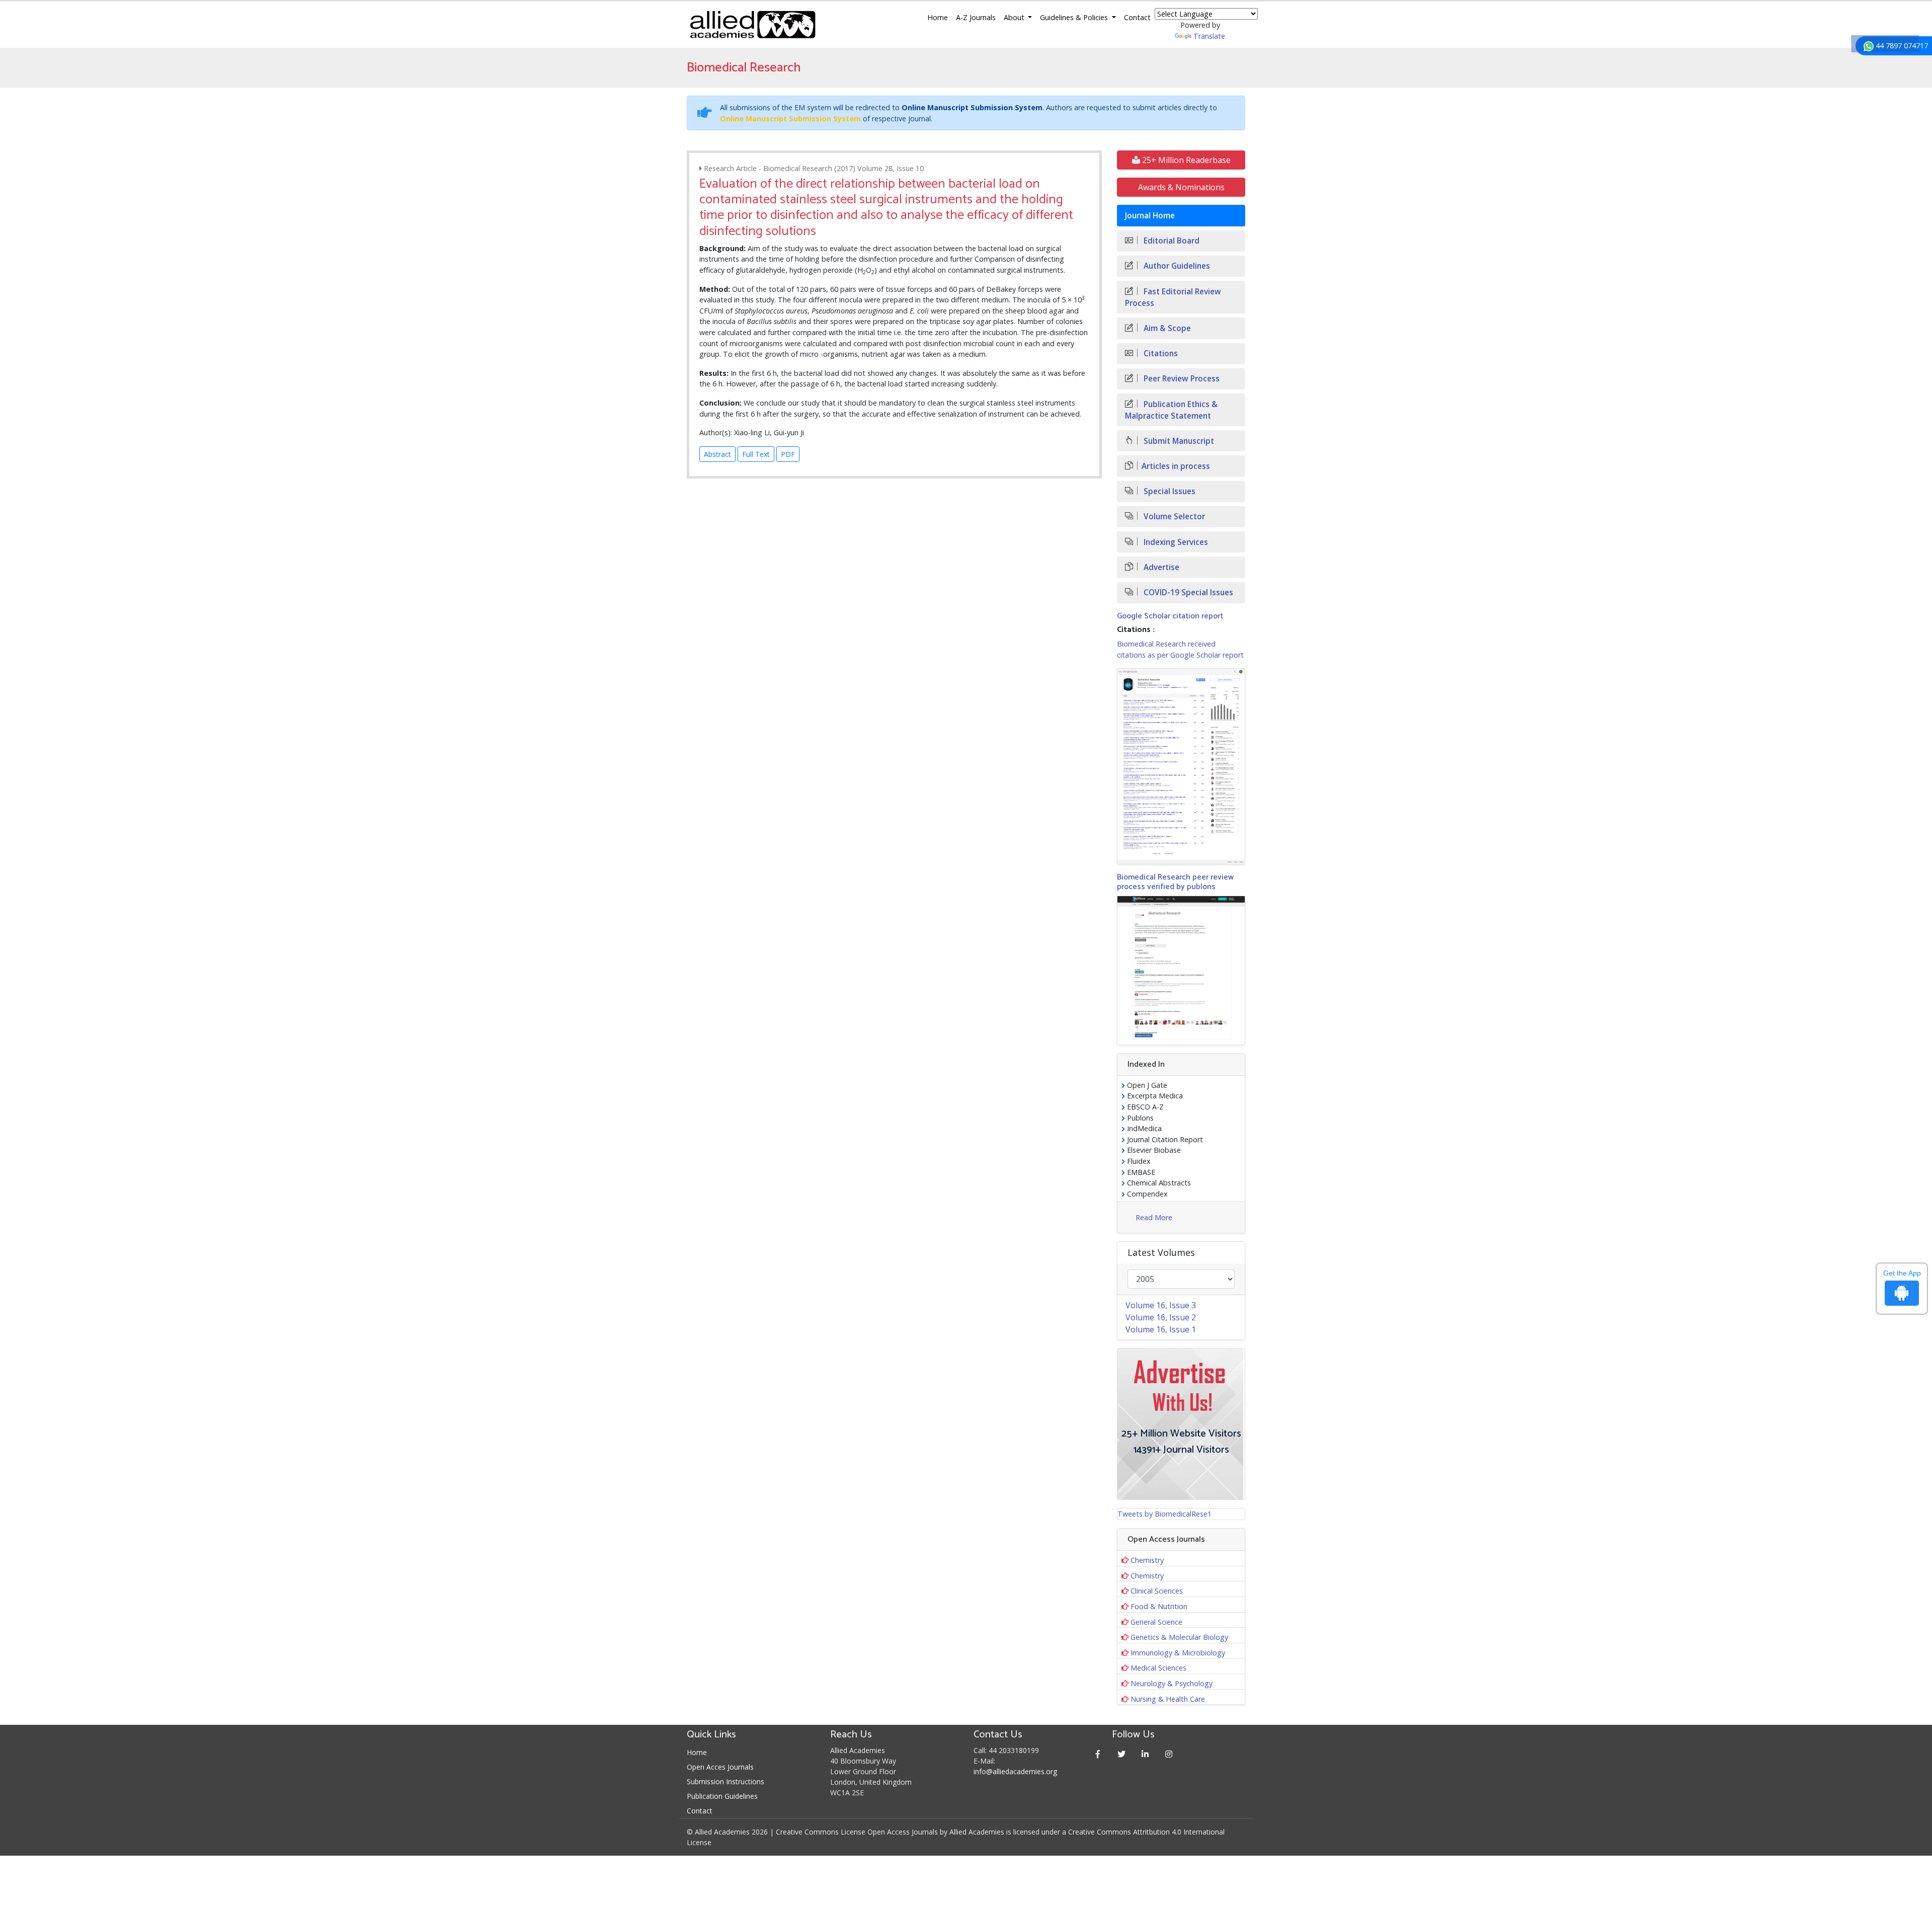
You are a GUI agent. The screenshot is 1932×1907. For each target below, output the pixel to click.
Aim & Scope (1166, 328)
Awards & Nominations (1181, 187)
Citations (1160, 353)
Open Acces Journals (720, 1767)
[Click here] (1181, 766)
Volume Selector (1173, 517)
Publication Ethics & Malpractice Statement (1171, 410)
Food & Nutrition (1159, 1606)
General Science (1156, 1622)
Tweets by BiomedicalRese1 (1164, 1514)
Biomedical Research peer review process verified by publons (1175, 882)
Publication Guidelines (722, 1796)
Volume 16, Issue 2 (1161, 1317)
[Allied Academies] (753, 25)
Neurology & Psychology (1172, 1683)
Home (938, 17)
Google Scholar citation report (1170, 616)
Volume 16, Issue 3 (1161, 1305)
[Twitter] (1122, 1754)
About (1015, 17)
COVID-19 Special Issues (1187, 592)
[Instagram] (1169, 1754)
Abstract (717, 454)
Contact (1137, 17)
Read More (1154, 1217)
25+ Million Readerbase (1185, 160)
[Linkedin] (1145, 1754)
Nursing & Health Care (1168, 1699)
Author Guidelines (1176, 266)
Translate (1209, 36)
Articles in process (1176, 466)
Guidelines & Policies (1075, 17)
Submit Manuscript (1178, 441)
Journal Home (1150, 216)
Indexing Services (1175, 542)
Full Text (756, 454)
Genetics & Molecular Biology (1179, 1637)
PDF (788, 454)
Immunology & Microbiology (1178, 1653)
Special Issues (1169, 491)
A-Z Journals (976, 17)
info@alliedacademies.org (1015, 1771)
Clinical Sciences (1157, 1591)
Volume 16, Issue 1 (1161, 1329)
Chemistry (1147, 1560)
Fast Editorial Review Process (1173, 297)
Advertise (1160, 567)
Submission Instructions (726, 1781)
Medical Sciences (1158, 1668)
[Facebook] (1098, 1754)
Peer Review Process (1181, 379)
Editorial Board (1171, 241)
